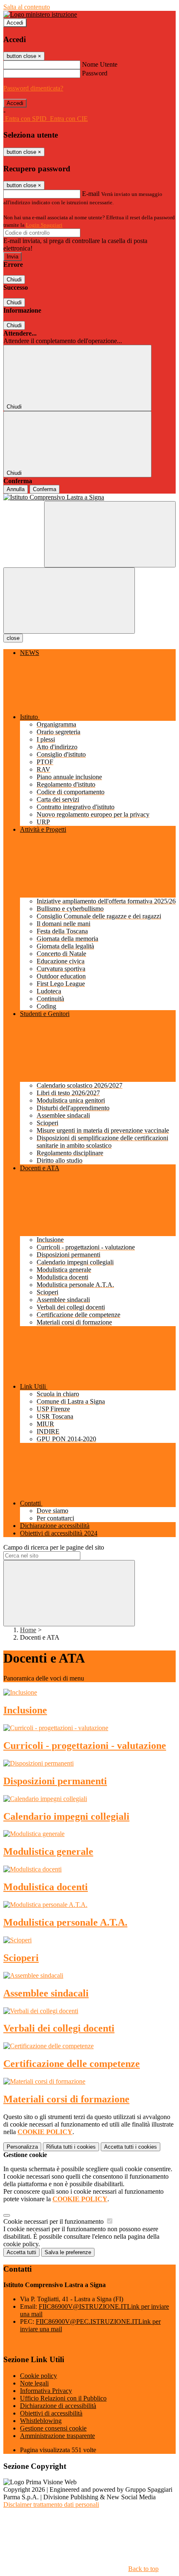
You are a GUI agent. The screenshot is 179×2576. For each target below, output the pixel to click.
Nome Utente (100, 64)
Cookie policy (39, 2376)
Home (28, 1630)
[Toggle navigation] (69, 601)
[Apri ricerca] (110, 534)
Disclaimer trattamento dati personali (51, 2505)
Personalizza (22, 2147)
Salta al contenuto (27, 7)
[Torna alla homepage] (89, 497)
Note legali (34, 2383)
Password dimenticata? (33, 88)
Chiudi (14, 280)
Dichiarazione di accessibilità (58, 2406)
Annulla (16, 489)
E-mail (91, 194)
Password (95, 73)
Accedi (15, 23)
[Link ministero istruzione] (40, 14)
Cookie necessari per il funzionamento (54, 2221)
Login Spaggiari (44, 225)
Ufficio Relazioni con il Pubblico (63, 2398)
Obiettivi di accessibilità (51, 2413)
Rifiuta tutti (71, 2147)
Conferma (45, 489)
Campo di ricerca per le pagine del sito (54, 1547)
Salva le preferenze (68, 2252)
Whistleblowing (41, 2421)
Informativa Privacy (46, 2391)
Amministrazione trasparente (57, 2436)
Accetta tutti (131, 2147)
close (13, 638)
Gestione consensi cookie (53, 2428)
